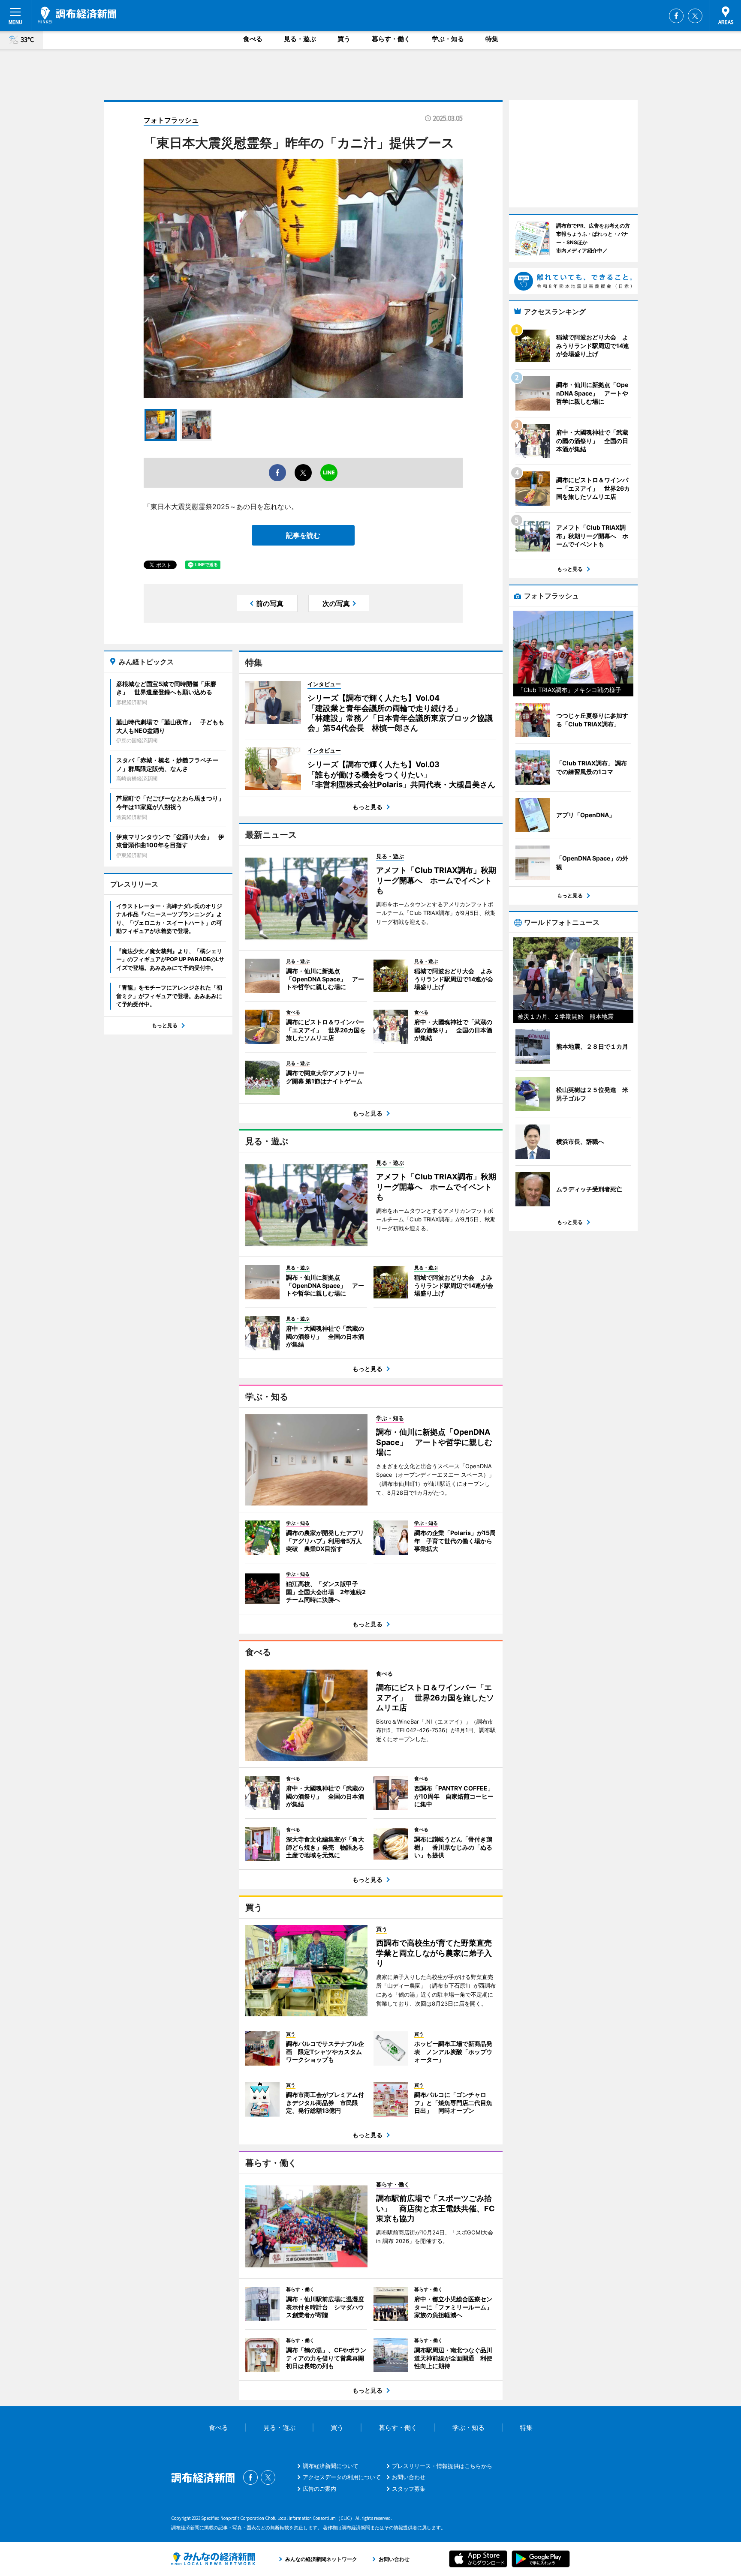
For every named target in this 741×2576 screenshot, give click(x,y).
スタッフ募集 (409, 2489)
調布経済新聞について (331, 2466)
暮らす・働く (391, 39)
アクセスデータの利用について (342, 2477)
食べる (253, 39)
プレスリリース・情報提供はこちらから (442, 2466)
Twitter (695, 16)
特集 (492, 39)
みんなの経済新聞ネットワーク (213, 2559)
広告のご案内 (319, 2489)
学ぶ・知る (448, 39)
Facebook (676, 16)
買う (344, 39)
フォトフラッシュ (171, 120)
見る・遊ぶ (300, 39)
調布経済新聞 (77, 15)
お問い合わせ (409, 2477)
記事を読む (303, 535)
